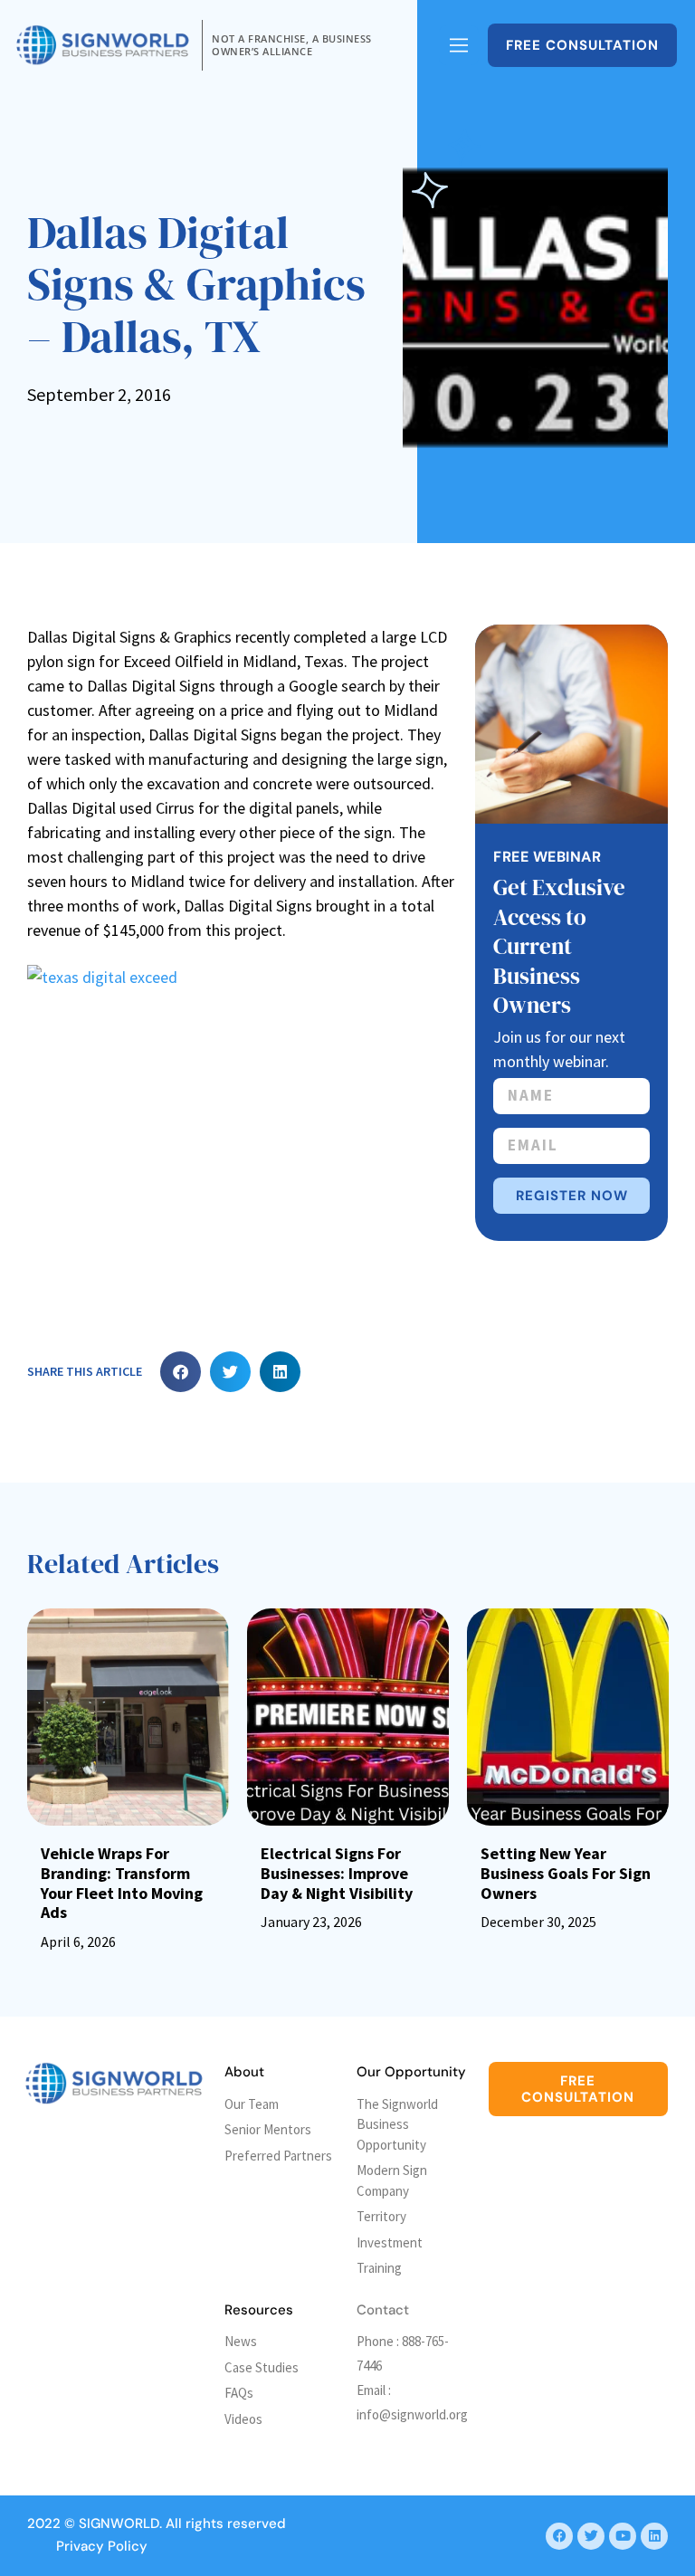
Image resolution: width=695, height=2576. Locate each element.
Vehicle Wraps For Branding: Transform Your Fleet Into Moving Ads (122, 1883)
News (241, 2341)
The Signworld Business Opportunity (397, 2124)
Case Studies (262, 2367)
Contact (383, 2310)
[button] (181, 1372)
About (244, 2072)
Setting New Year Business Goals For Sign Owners (566, 1873)
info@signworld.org (412, 2414)
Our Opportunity (411, 2072)
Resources (259, 2310)
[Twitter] (591, 2536)
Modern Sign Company (392, 2180)
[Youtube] (623, 2536)
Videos (243, 2419)
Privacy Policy (102, 2546)
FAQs (239, 2393)
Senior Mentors (268, 2129)
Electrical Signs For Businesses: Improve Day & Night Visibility (337, 1873)
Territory (381, 2216)
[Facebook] (559, 2536)
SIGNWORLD (119, 2524)
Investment (390, 2242)
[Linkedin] (654, 2536)
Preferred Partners (278, 2156)
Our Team (252, 2104)
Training (379, 2268)
